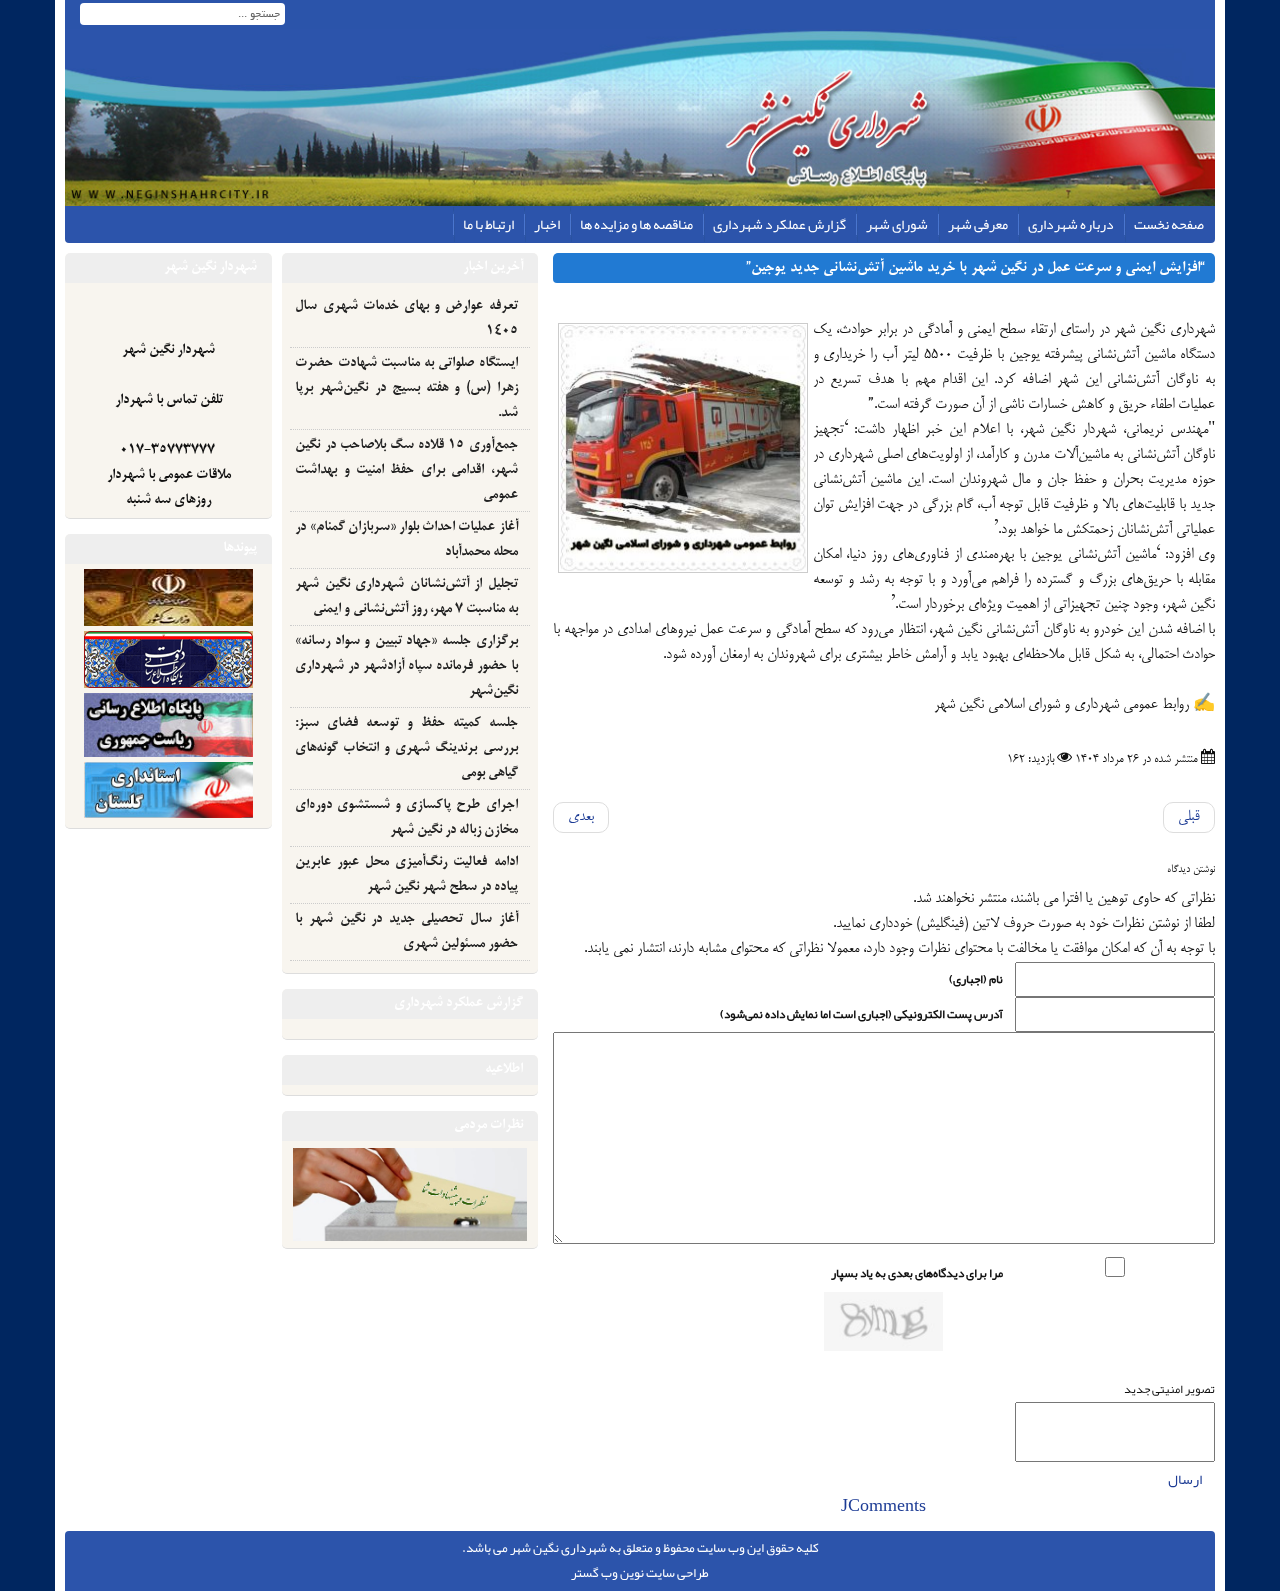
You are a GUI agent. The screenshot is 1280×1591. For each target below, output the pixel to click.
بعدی (581, 817)
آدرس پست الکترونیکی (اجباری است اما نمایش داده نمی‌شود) (861, 1014)
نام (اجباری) (976, 979)
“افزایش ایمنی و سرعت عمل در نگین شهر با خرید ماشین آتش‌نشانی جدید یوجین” (975, 268)
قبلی (1189, 817)
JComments (883, 1508)
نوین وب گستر (607, 1573)
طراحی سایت (677, 1573)
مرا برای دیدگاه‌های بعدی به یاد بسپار (917, 1273)
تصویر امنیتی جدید (1169, 1389)
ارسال (1185, 1479)
